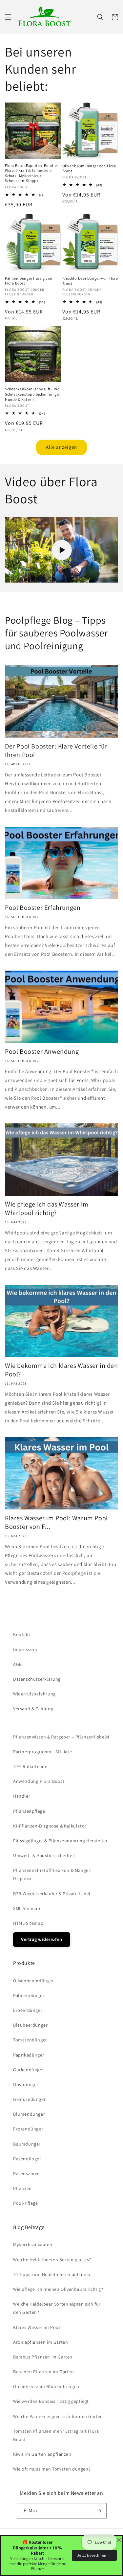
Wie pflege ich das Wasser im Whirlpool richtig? (47, 1208)
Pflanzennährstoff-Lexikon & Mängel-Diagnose (52, 1874)
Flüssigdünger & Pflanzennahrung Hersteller (60, 1841)
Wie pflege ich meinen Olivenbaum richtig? (58, 2289)
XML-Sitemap (27, 1908)
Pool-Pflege (26, 2203)
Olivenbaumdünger (34, 1981)
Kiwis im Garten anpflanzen (42, 2454)
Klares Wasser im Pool (37, 2327)
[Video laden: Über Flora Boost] (61, 550)
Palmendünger (29, 1995)
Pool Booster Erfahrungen (43, 908)
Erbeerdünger (28, 2010)
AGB (18, 1664)
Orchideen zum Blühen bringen (46, 2386)
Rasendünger (27, 2159)
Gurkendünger (29, 2070)
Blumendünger (29, 2114)
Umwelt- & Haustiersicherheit (44, 1855)
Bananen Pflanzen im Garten (44, 2372)
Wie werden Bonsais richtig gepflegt (51, 2401)
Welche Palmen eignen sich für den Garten (58, 2416)
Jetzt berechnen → (94, 2555)
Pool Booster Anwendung (42, 1051)
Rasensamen (27, 2173)
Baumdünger (27, 2144)
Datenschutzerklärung (37, 1679)
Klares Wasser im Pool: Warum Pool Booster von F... (56, 1522)
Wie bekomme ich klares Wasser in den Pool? (61, 1370)
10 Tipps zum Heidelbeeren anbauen (52, 2274)
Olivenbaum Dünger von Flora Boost (89, 168)
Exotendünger (28, 2129)
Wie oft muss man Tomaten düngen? (52, 2469)
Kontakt (22, 1634)
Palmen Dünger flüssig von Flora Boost (29, 281)
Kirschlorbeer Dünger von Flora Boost (90, 281)
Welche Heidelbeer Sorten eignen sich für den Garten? (57, 2308)
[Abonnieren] (99, 2511)
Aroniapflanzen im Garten (41, 2342)
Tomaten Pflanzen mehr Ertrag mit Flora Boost (56, 2435)
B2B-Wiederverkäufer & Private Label (52, 1894)
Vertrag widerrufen (42, 1939)
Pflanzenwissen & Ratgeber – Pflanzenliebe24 (61, 1737)
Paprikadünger (29, 2055)
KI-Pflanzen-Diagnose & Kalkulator (50, 1826)
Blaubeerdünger (30, 2025)
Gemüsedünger (29, 2099)
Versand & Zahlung (33, 1709)
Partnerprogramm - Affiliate (42, 1752)
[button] (8, 17)
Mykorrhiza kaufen (33, 2244)
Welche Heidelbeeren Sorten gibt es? (52, 2260)
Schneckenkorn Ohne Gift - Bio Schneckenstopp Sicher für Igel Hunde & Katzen (32, 394)
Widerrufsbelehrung (34, 1694)
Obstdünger (26, 2084)
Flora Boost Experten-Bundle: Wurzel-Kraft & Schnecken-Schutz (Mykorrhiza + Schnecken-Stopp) (31, 173)
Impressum (25, 1649)
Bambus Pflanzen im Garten (43, 2357)
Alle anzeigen (61, 447)
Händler (22, 1796)
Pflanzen (22, 2188)
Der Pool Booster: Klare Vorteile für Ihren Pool (56, 750)
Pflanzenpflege (29, 1811)
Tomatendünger (30, 2040)
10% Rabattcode (30, 1766)
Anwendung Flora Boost (39, 1781)
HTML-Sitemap (28, 1923)
